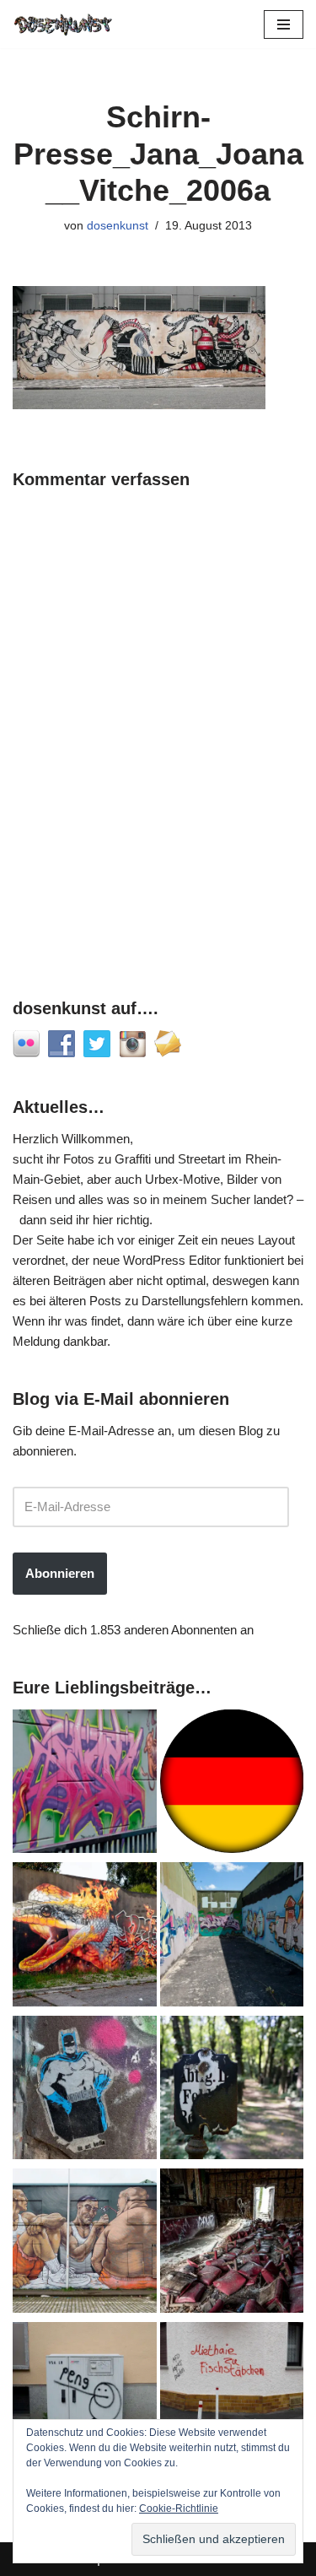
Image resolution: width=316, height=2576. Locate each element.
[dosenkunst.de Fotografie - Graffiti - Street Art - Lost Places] (63, 24)
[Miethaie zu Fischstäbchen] (232, 2397)
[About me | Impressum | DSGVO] (232, 1785)
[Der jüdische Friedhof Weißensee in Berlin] (232, 2091)
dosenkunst (118, 226)
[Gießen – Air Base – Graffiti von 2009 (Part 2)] (232, 1937)
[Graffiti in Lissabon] (85, 1937)
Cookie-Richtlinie (179, 2508)
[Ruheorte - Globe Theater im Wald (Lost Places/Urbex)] (232, 2244)
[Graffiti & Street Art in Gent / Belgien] (85, 2244)
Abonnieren (60, 1573)
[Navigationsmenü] (284, 24)
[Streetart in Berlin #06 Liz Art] (85, 2091)
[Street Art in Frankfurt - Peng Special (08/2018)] (85, 2397)
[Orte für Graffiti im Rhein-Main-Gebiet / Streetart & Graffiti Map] (85, 1785)
